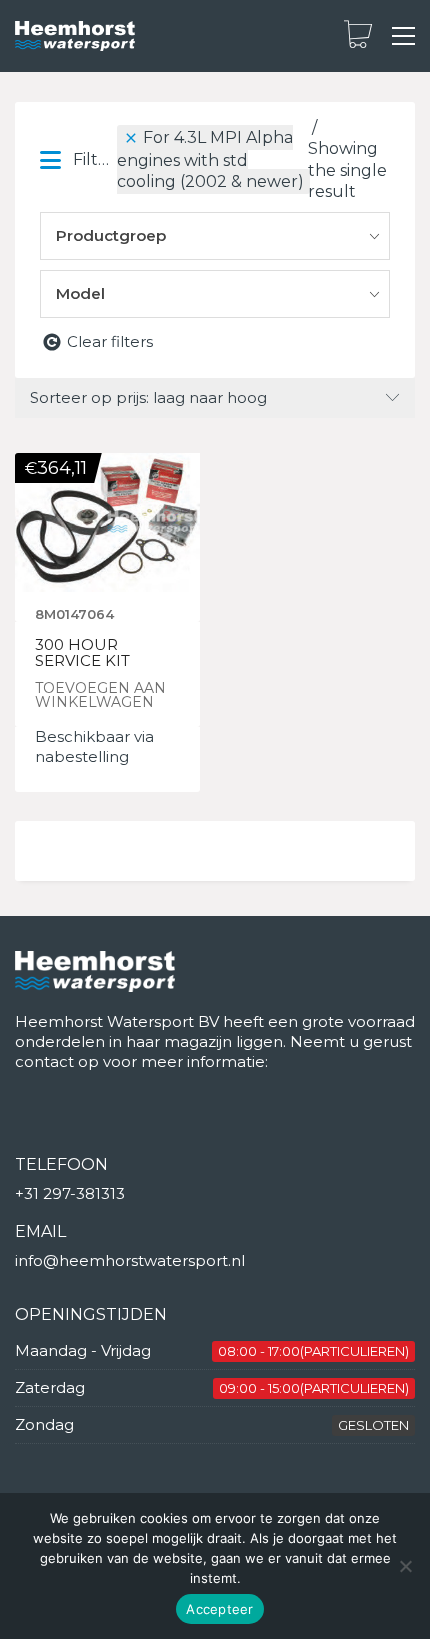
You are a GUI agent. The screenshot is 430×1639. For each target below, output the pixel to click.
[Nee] (405, 1566)
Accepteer (219, 1609)
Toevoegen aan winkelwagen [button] (100, 695)
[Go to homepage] (75, 36)
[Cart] (358, 36)
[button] (403, 36)
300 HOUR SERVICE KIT (82, 653)
